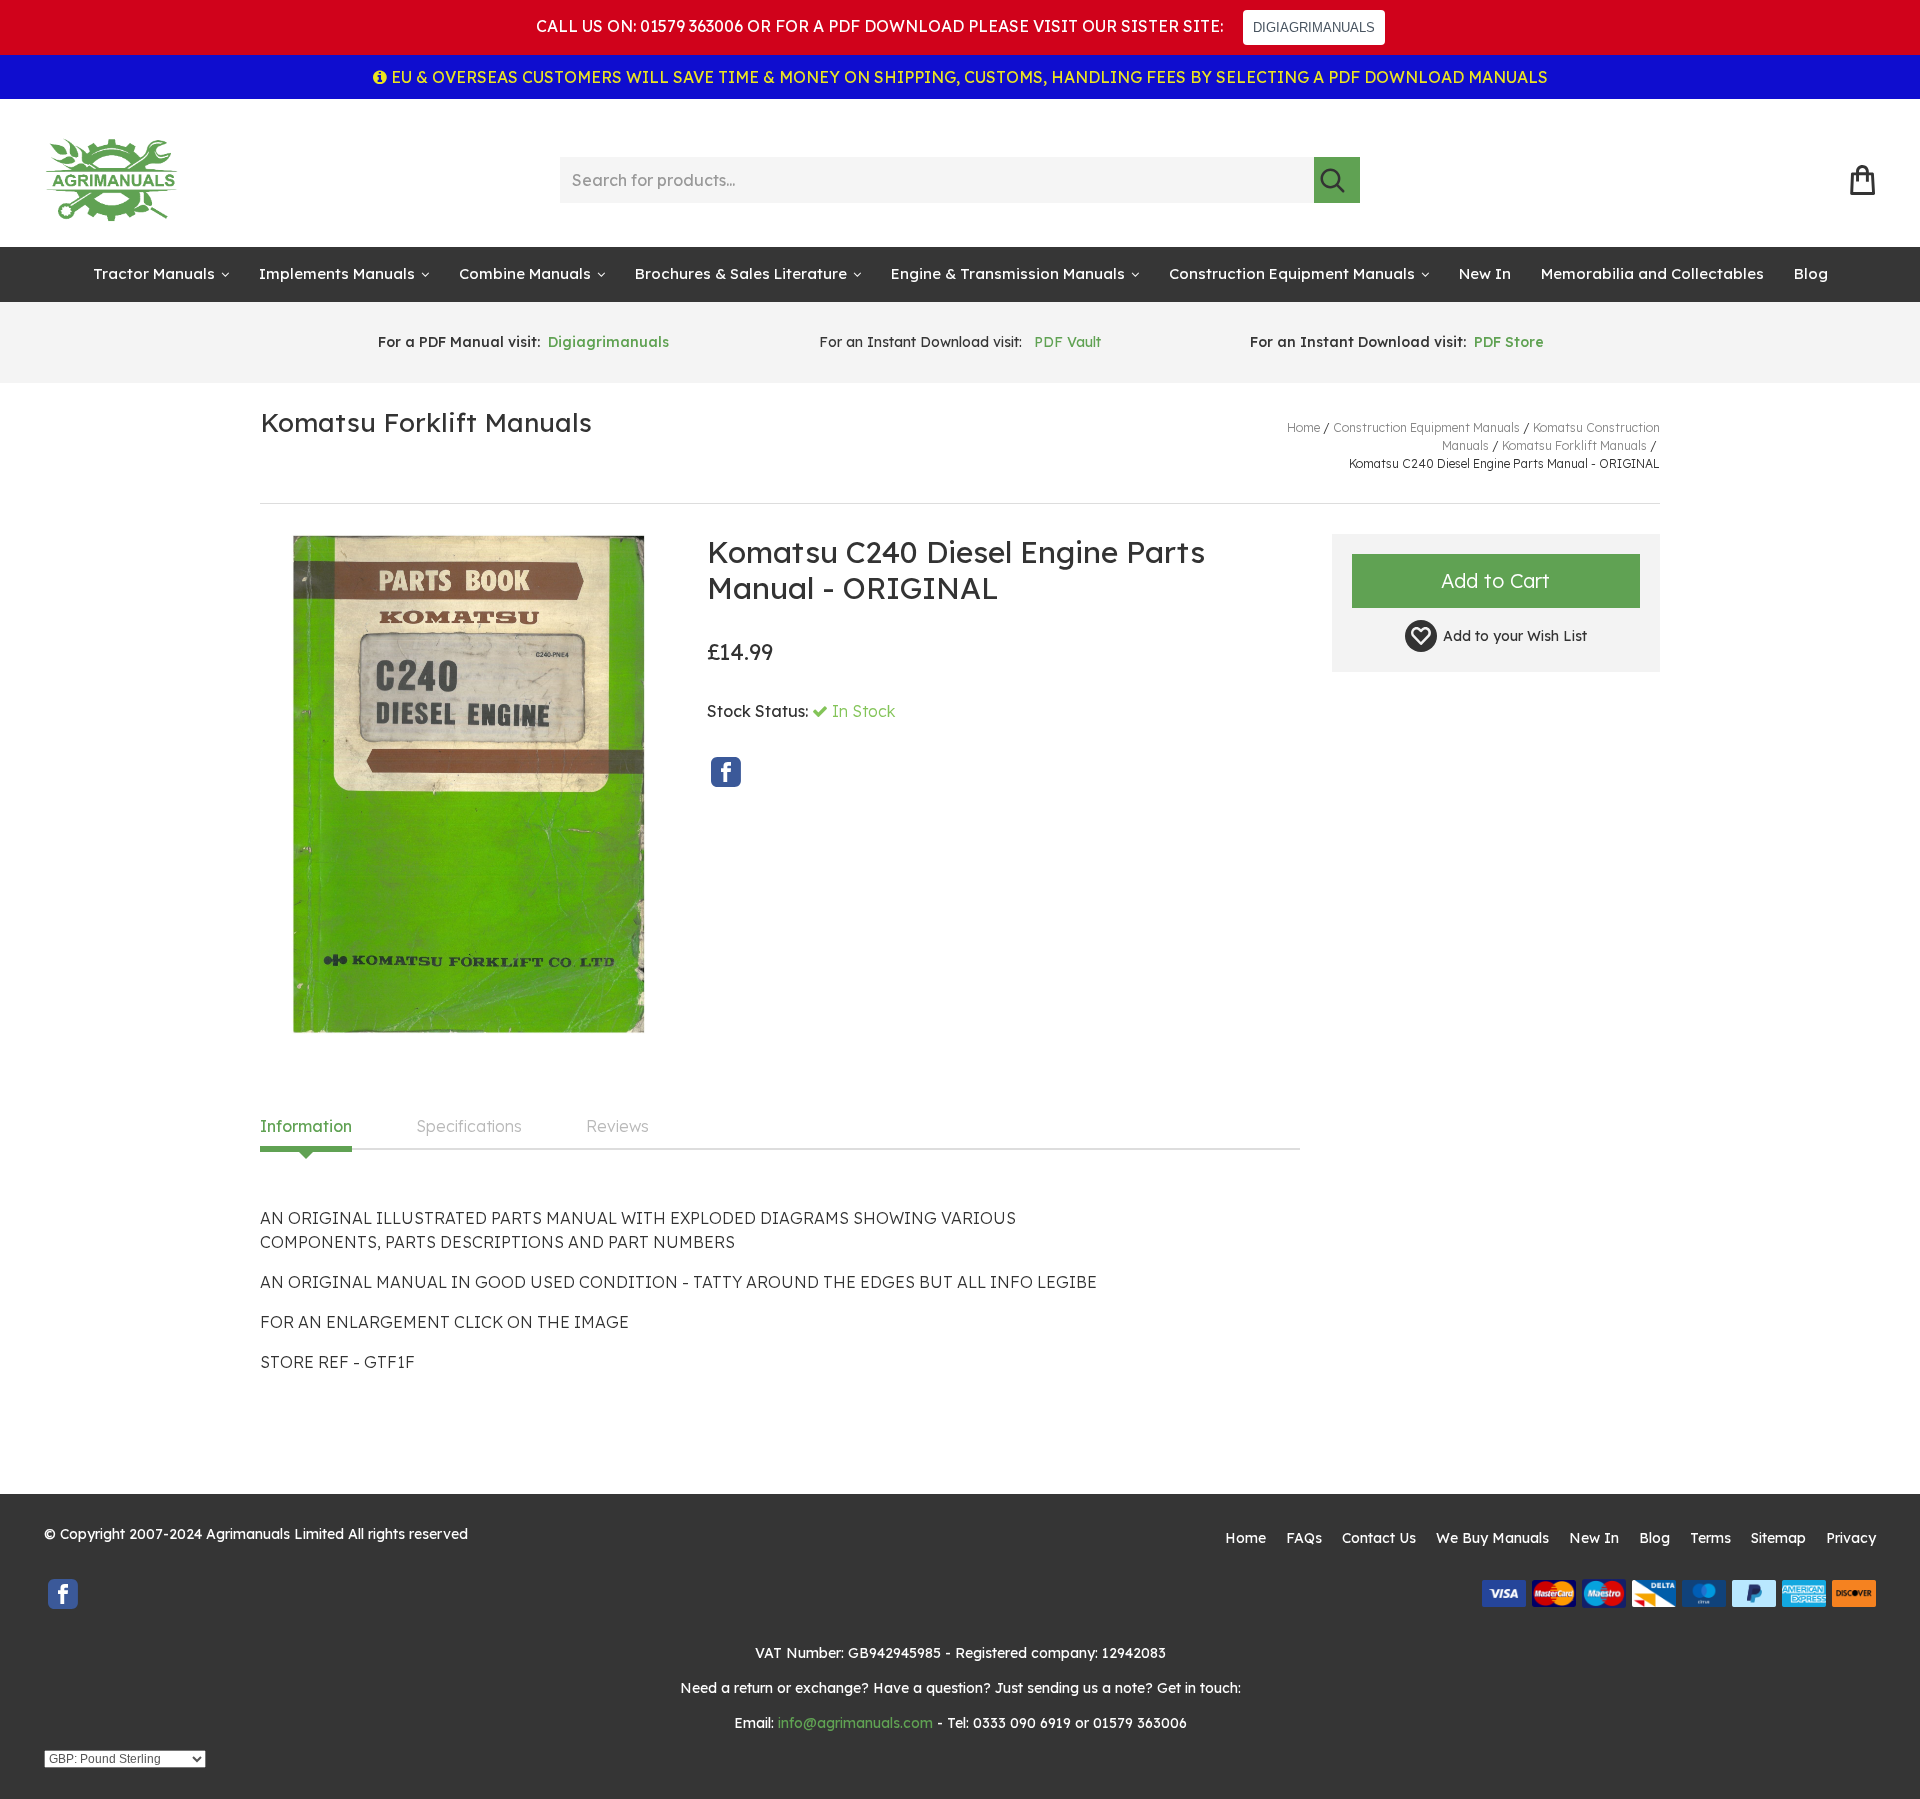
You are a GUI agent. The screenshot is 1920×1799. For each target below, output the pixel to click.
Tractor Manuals (154, 273)
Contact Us (1379, 1538)
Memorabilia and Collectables (1652, 273)
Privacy (1851, 1538)
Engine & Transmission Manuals (1008, 273)
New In (1485, 273)
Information (306, 1127)
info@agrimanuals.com (855, 1723)
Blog (1811, 273)
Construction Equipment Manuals (1292, 273)
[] (1337, 180)
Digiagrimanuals (608, 342)
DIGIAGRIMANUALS (1314, 27)
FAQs (1304, 1538)
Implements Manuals (337, 273)
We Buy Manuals (1492, 1538)
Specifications (469, 1127)
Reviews (617, 1127)
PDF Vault (1067, 342)
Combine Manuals (525, 273)
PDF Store (1509, 342)
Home (1245, 1538)
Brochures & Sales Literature (741, 273)
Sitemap (1778, 1538)
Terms (1710, 1538)
